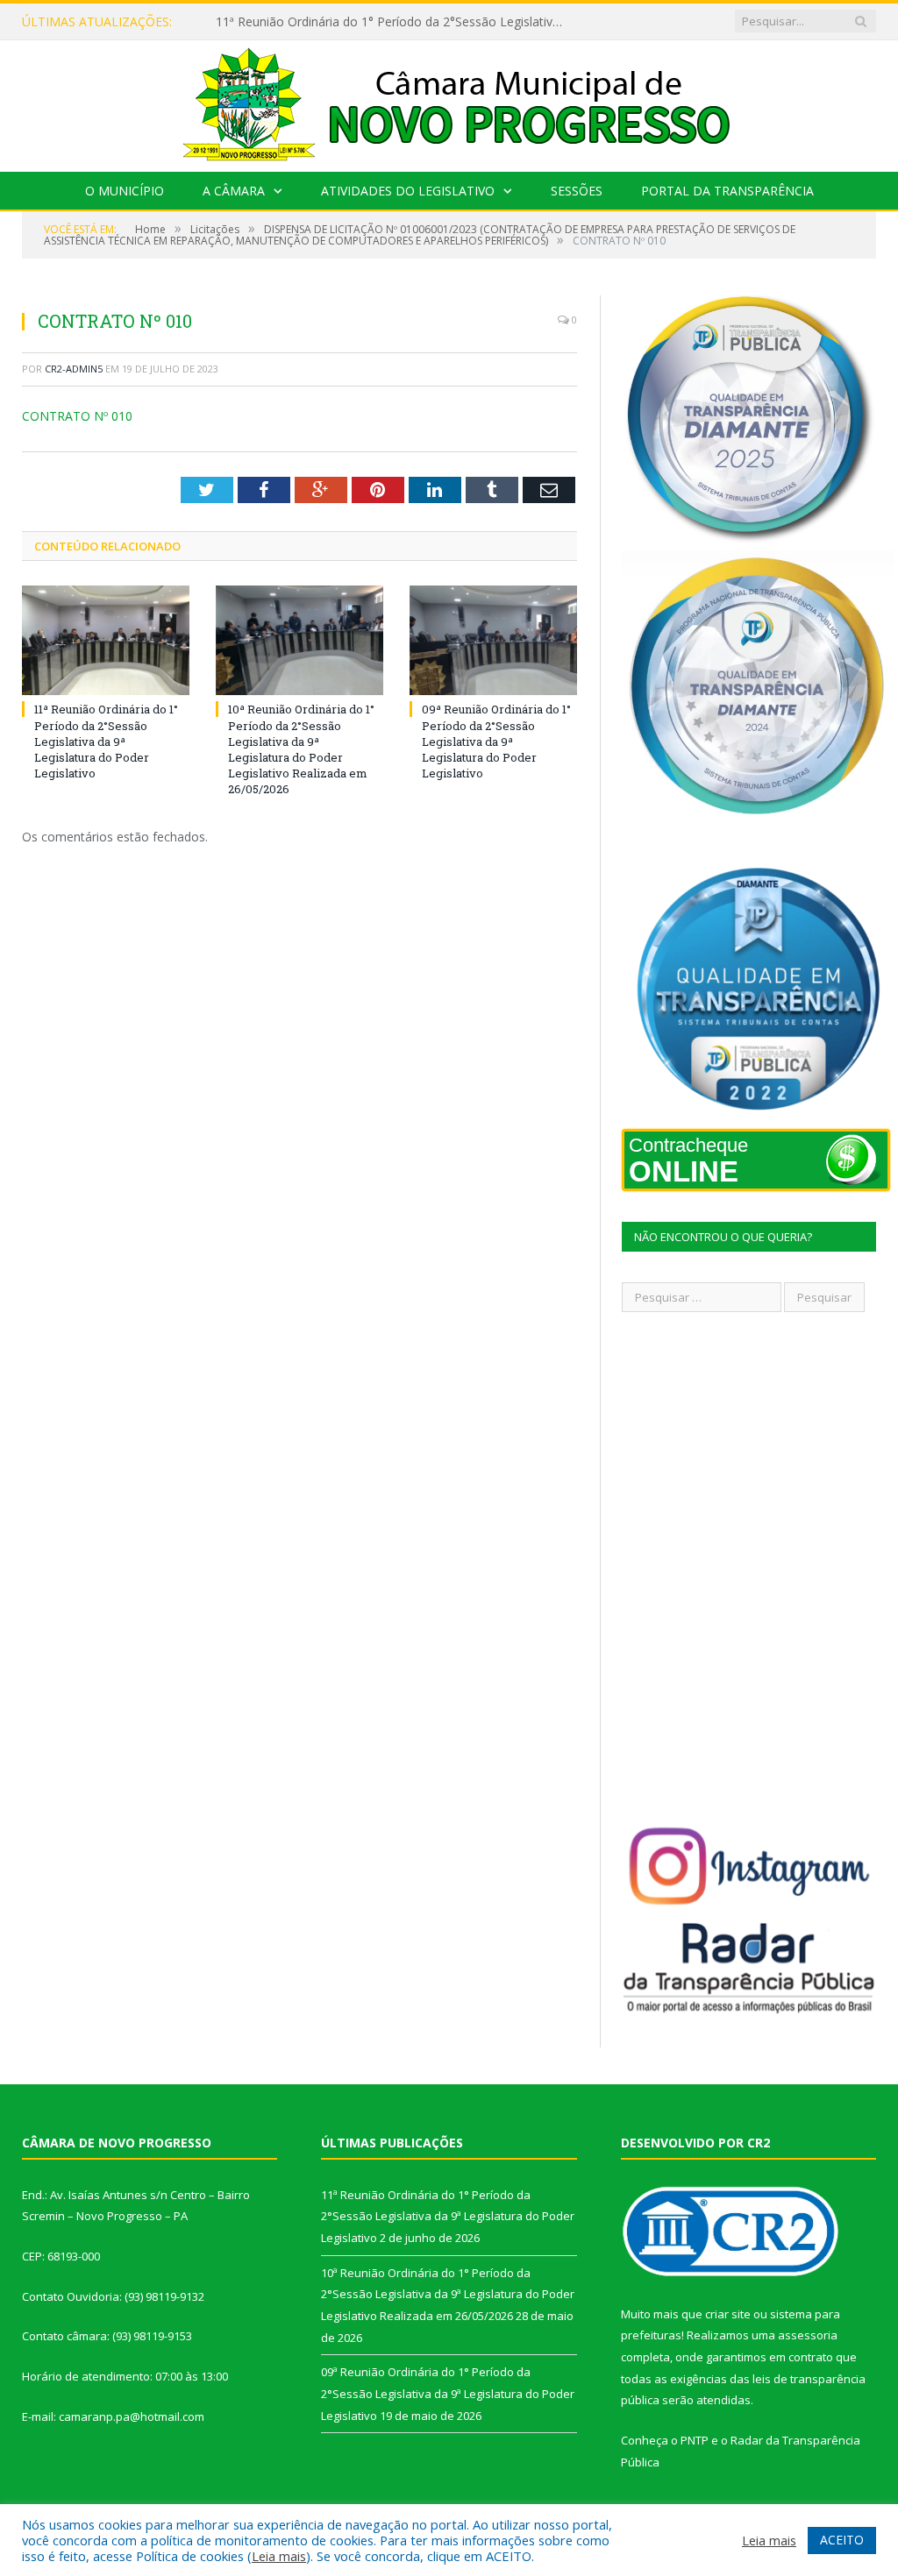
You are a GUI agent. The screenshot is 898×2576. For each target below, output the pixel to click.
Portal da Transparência (727, 191)
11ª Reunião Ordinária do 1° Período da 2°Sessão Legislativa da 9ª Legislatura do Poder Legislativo (106, 741)
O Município (125, 191)
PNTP (695, 2440)
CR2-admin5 (74, 369)
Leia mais (279, 2556)
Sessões (577, 191)
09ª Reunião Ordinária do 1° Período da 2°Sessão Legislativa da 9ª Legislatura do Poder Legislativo (496, 741)
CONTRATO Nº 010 (77, 416)
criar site (728, 2314)
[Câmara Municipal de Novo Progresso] (449, 102)
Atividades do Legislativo (408, 191)
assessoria (808, 2335)
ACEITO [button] (842, 2540)
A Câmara (234, 191)
